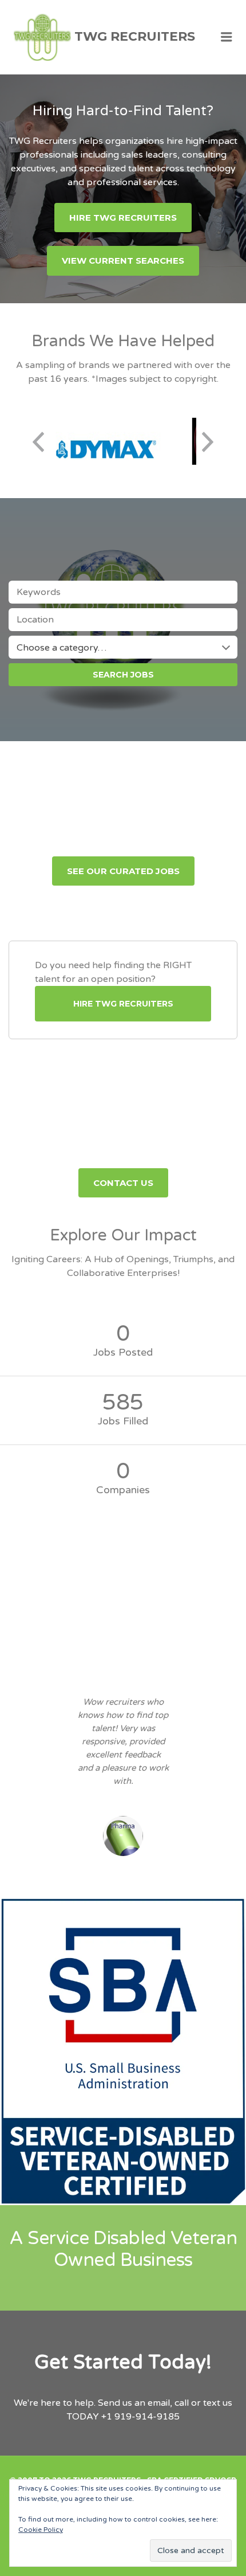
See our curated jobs (123, 871)
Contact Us (123, 1183)
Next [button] (208, 442)
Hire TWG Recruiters (123, 218)
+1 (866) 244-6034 (161, 1148)
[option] (107, 442)
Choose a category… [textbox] (61, 648)
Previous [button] (38, 442)
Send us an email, (135, 2403)
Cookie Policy (41, 2530)
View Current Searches (123, 261)
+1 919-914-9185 (140, 2417)
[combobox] (123, 647)
